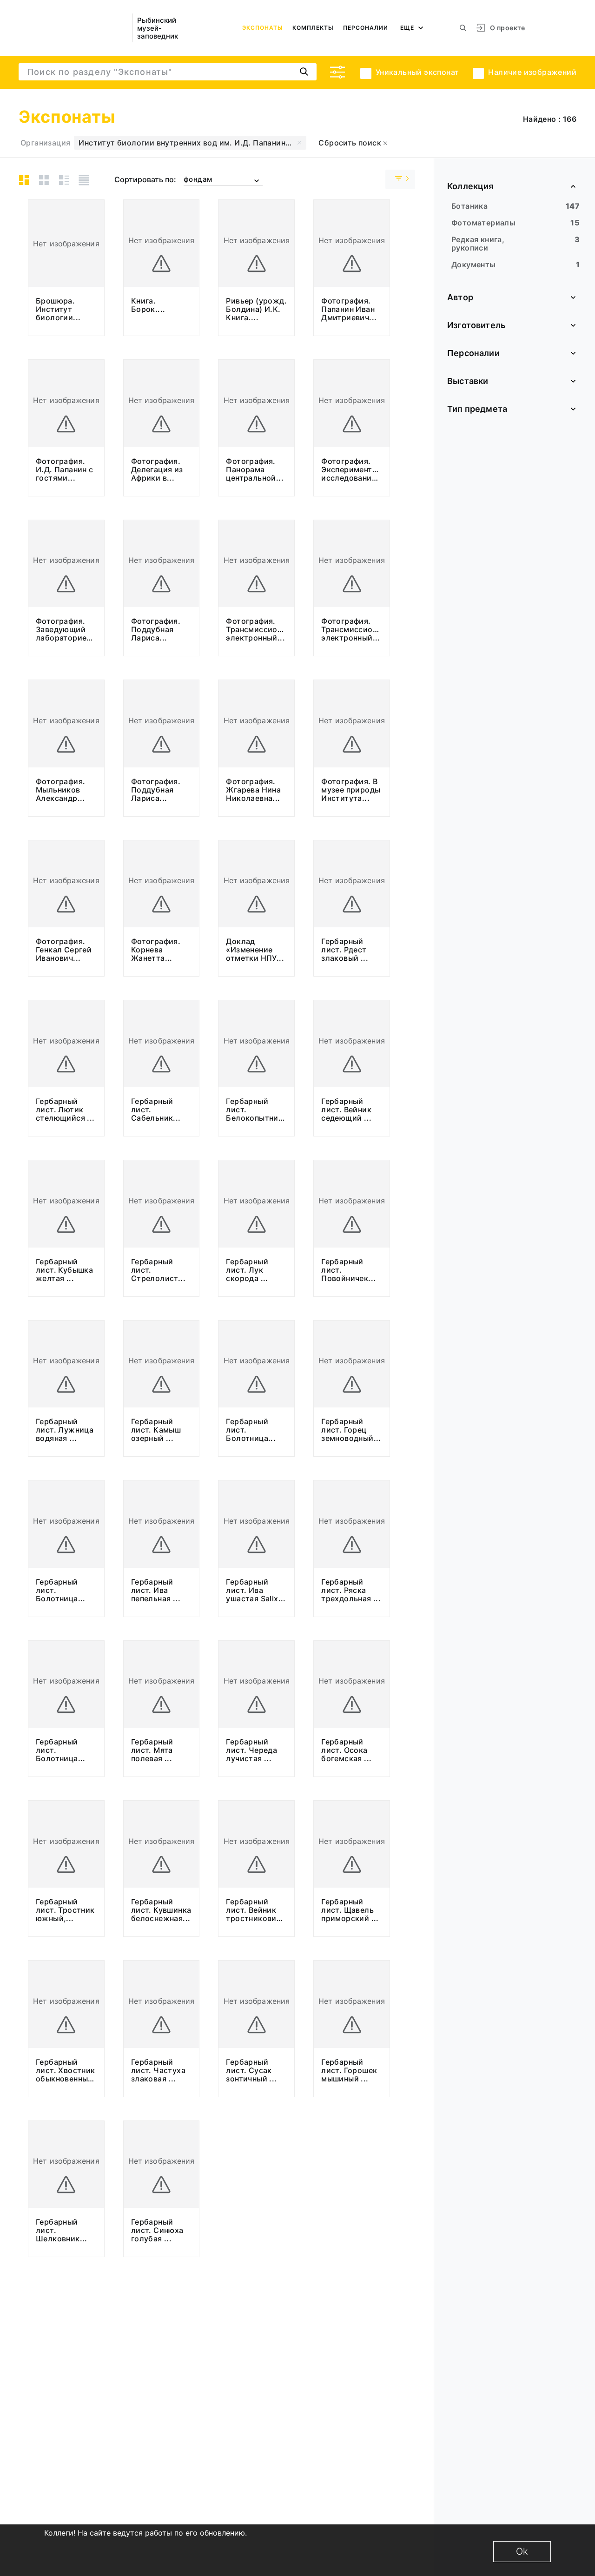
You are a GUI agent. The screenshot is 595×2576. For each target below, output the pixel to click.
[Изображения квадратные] (44, 180)
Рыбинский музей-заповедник (158, 28)
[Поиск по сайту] (463, 28)
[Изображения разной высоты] (24, 180)
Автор (460, 297)
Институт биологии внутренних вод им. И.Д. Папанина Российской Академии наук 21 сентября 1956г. (192, 143)
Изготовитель (476, 325)
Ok (522, 2551)
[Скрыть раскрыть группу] (400, 179)
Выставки (468, 381)
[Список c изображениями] (64, 180)
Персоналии (366, 28)
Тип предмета (477, 409)
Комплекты (313, 28)
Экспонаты (263, 28)
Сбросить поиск (351, 143)
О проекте (507, 28)
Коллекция (470, 186)
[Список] (84, 180)
